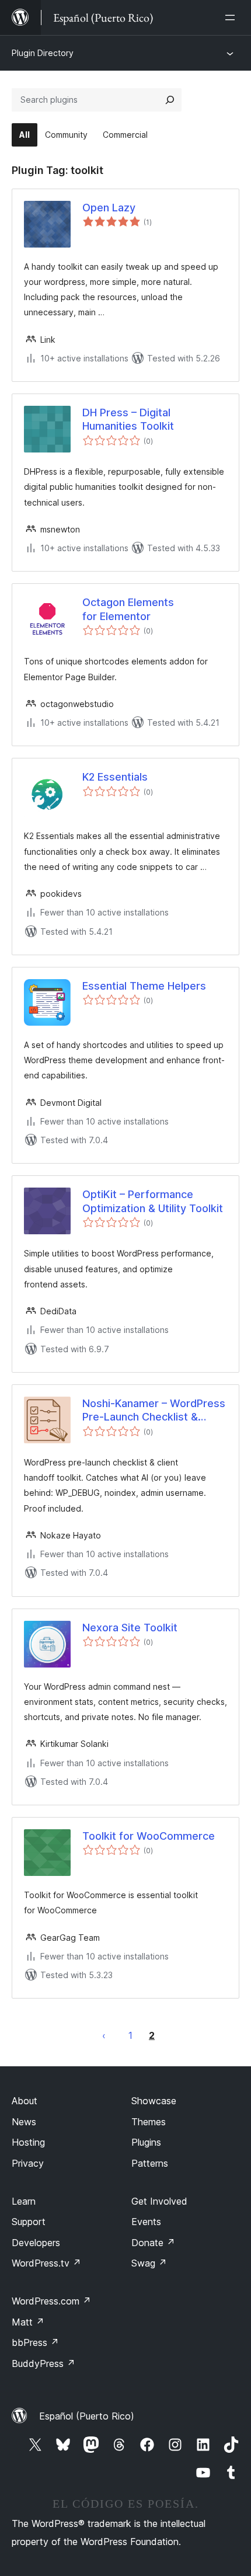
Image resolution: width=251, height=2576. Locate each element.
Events (146, 2222)
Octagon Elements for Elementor (128, 609)
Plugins (146, 2142)
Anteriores (104, 2035)
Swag (149, 2263)
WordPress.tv (46, 2263)
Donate (153, 2243)
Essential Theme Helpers (144, 986)
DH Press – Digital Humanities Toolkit (128, 419)
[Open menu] (232, 18)
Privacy (28, 2163)
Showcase (154, 2101)
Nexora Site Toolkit (130, 1628)
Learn (24, 2201)
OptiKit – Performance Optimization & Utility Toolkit (153, 1201)
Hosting (28, 2142)
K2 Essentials (115, 777)
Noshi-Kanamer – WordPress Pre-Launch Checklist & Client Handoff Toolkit (154, 1411)
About (25, 2101)
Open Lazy (109, 208)
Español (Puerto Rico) (87, 2416)
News (24, 2122)
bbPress (35, 2342)
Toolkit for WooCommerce (149, 1836)
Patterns (150, 2163)
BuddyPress (43, 2363)
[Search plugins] (170, 100)
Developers (36, 2243)
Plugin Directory (43, 53)
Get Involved (159, 2201)
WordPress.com (51, 2301)
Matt (28, 2322)
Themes (149, 2122)
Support (29, 2222)
